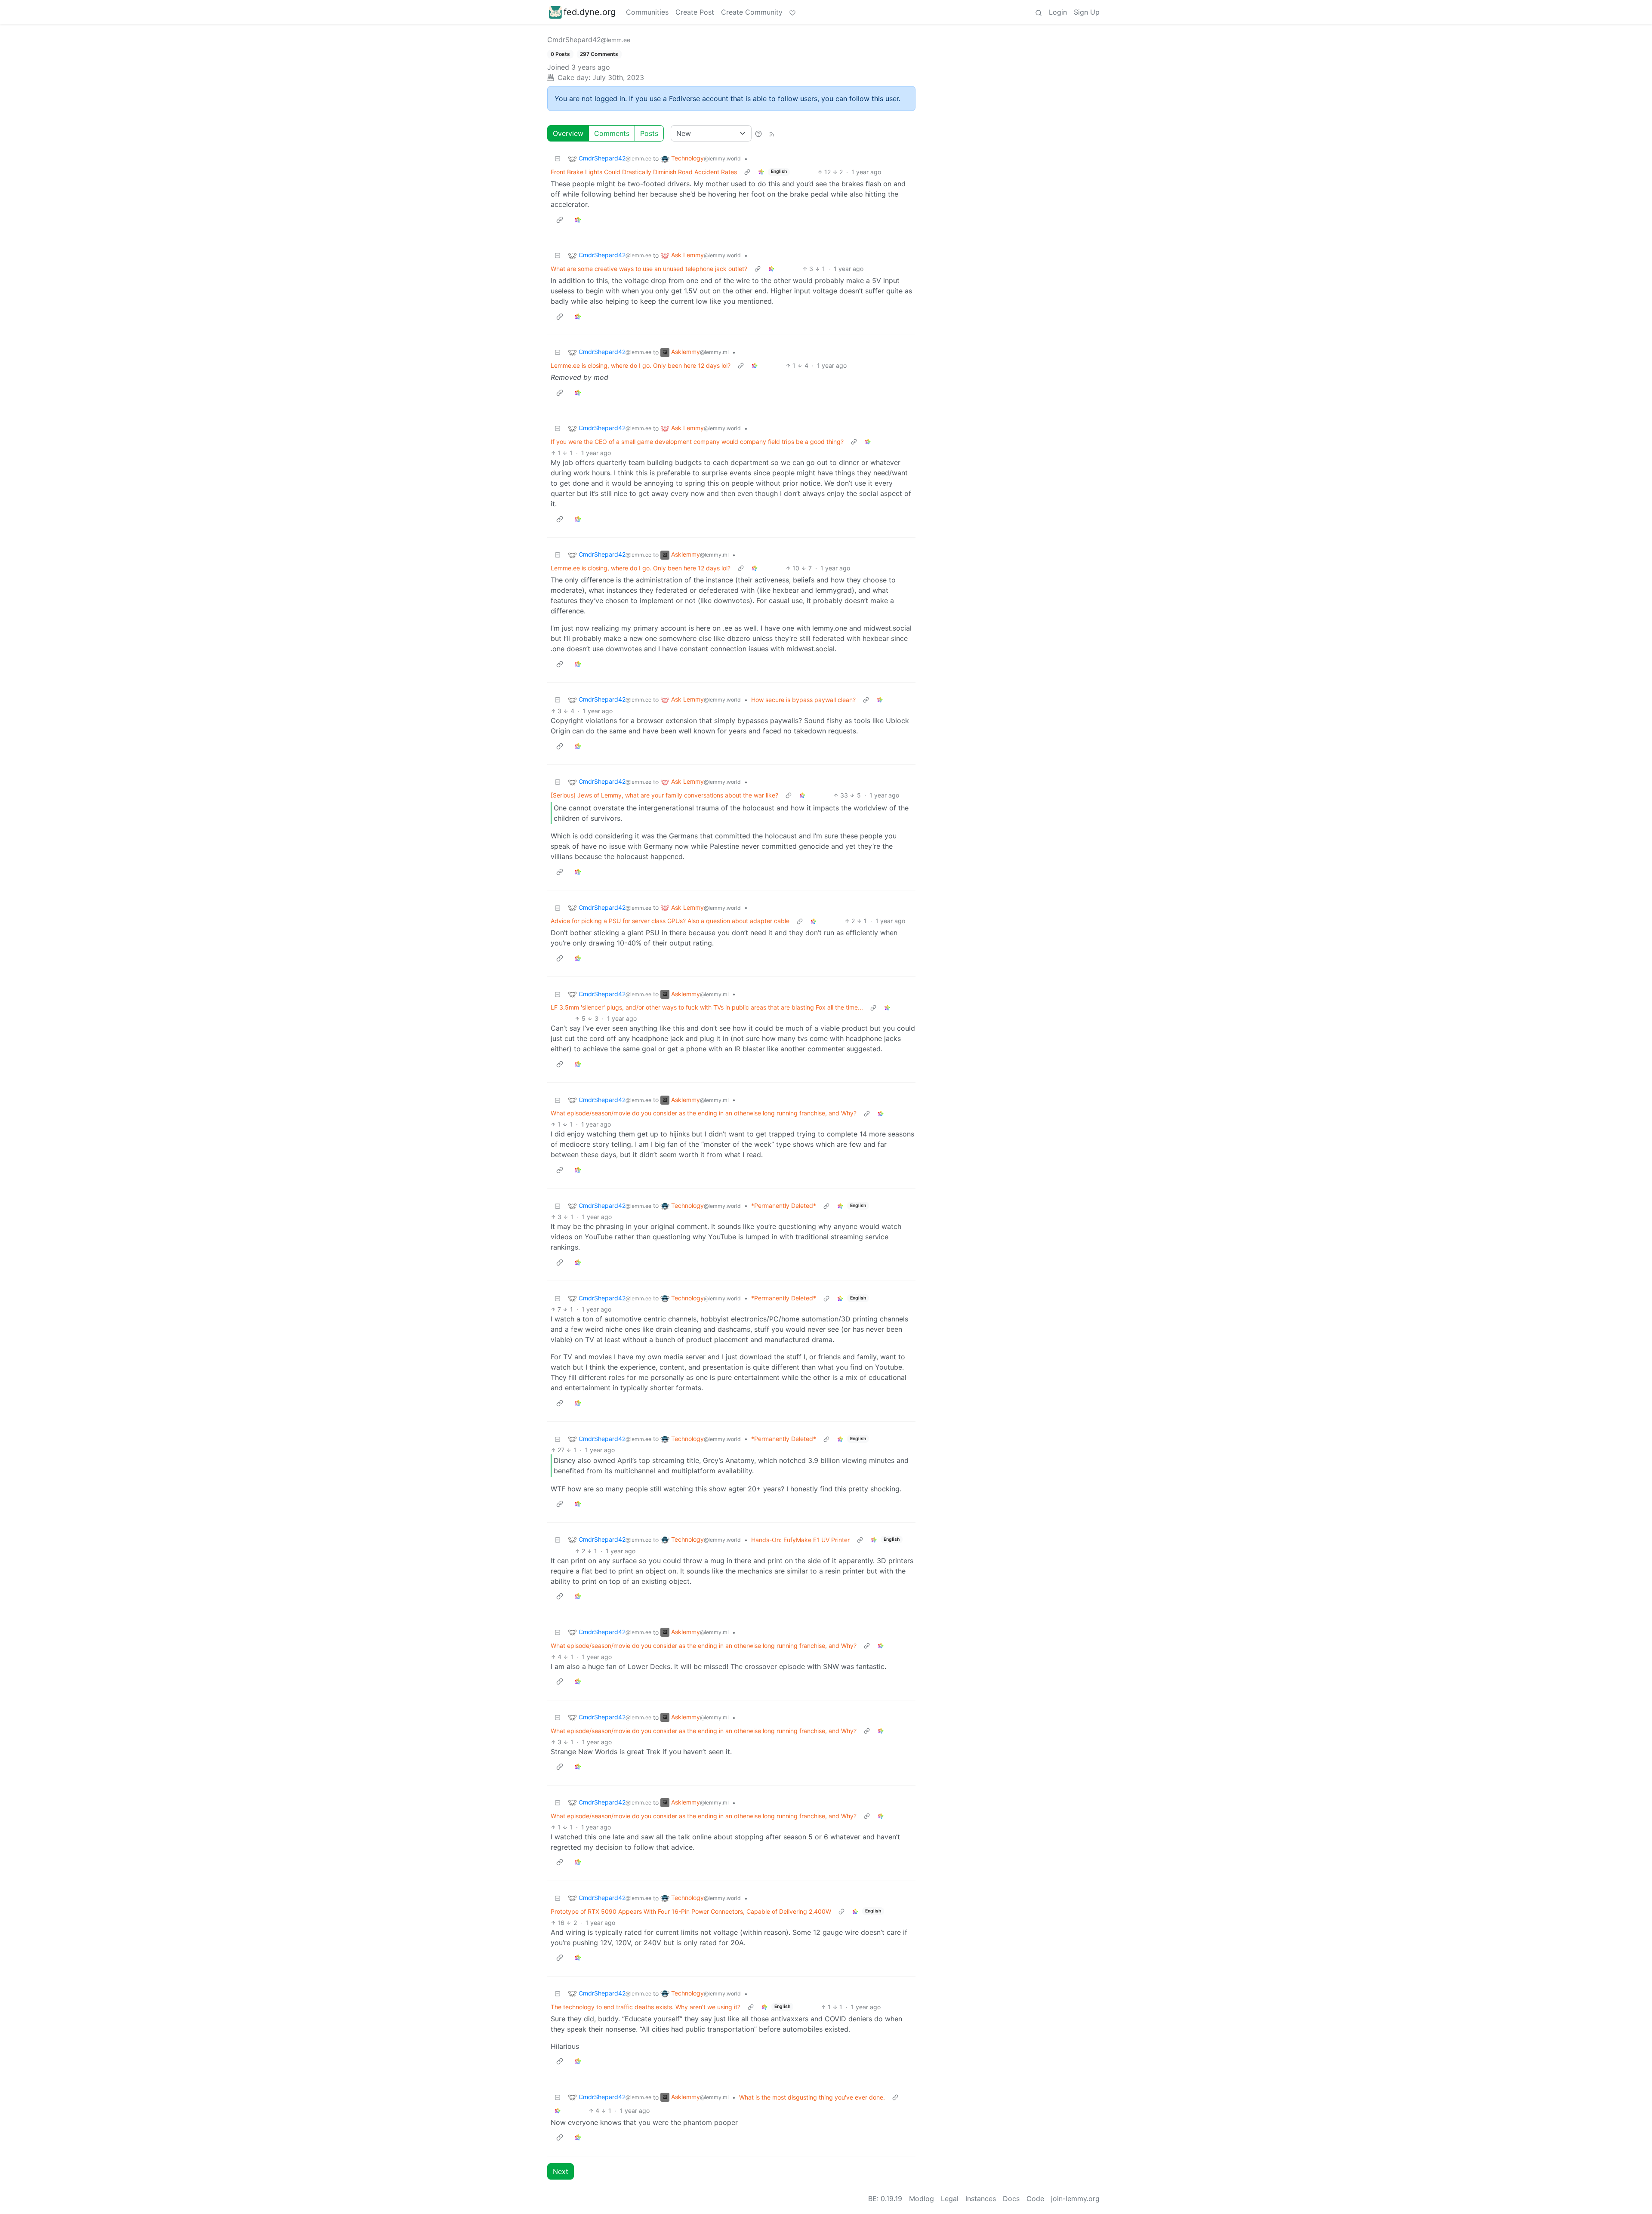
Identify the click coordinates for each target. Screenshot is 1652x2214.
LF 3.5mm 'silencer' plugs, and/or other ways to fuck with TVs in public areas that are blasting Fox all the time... (707, 1007)
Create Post (695, 12)
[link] (761, 172)
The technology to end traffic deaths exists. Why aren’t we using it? (646, 2007)
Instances (981, 2199)
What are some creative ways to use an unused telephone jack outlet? (649, 269)
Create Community (752, 12)
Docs (1011, 2199)
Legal (950, 2199)
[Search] (1039, 12)
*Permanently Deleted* (784, 1206)
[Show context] (747, 172)
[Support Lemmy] (792, 12)
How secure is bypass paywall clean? (803, 700)
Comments (612, 133)
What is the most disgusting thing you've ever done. (812, 2097)
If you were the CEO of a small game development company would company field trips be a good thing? (697, 442)
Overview (568, 133)
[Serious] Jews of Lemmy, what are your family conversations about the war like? (664, 795)
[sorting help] (758, 133)
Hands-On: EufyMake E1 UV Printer (800, 1540)
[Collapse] (558, 159)
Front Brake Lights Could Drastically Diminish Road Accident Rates (644, 172)
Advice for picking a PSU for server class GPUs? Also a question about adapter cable (670, 921)
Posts (649, 133)
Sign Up (1087, 12)
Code (1035, 2199)
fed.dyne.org (590, 12)
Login (1058, 12)
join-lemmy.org (1075, 2199)
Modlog (922, 2199)
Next (561, 2171)
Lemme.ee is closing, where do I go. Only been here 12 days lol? (641, 365)
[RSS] (772, 133)
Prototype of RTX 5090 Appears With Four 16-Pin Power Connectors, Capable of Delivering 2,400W (691, 1911)
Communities (647, 12)
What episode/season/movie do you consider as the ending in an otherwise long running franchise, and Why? (704, 1113)
